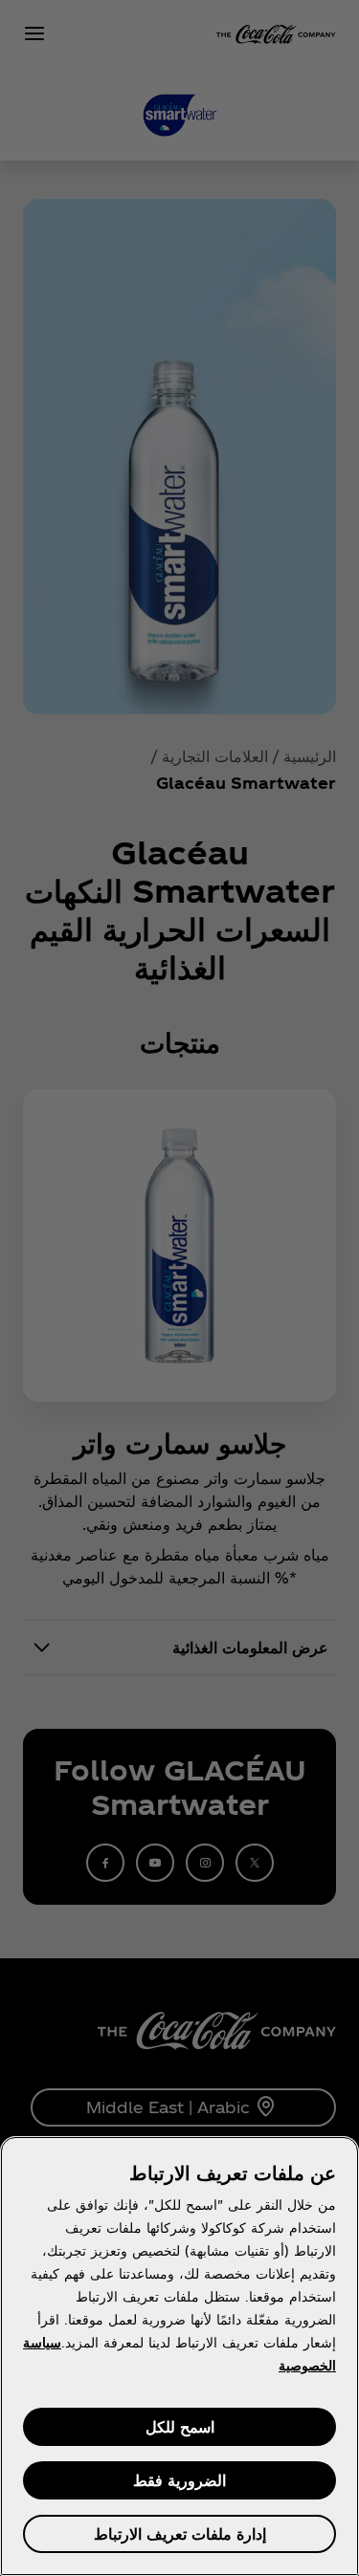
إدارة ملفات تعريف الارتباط (180, 2533)
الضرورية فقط (179, 2480)
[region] (179, 2356)
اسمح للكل (180, 2426)
